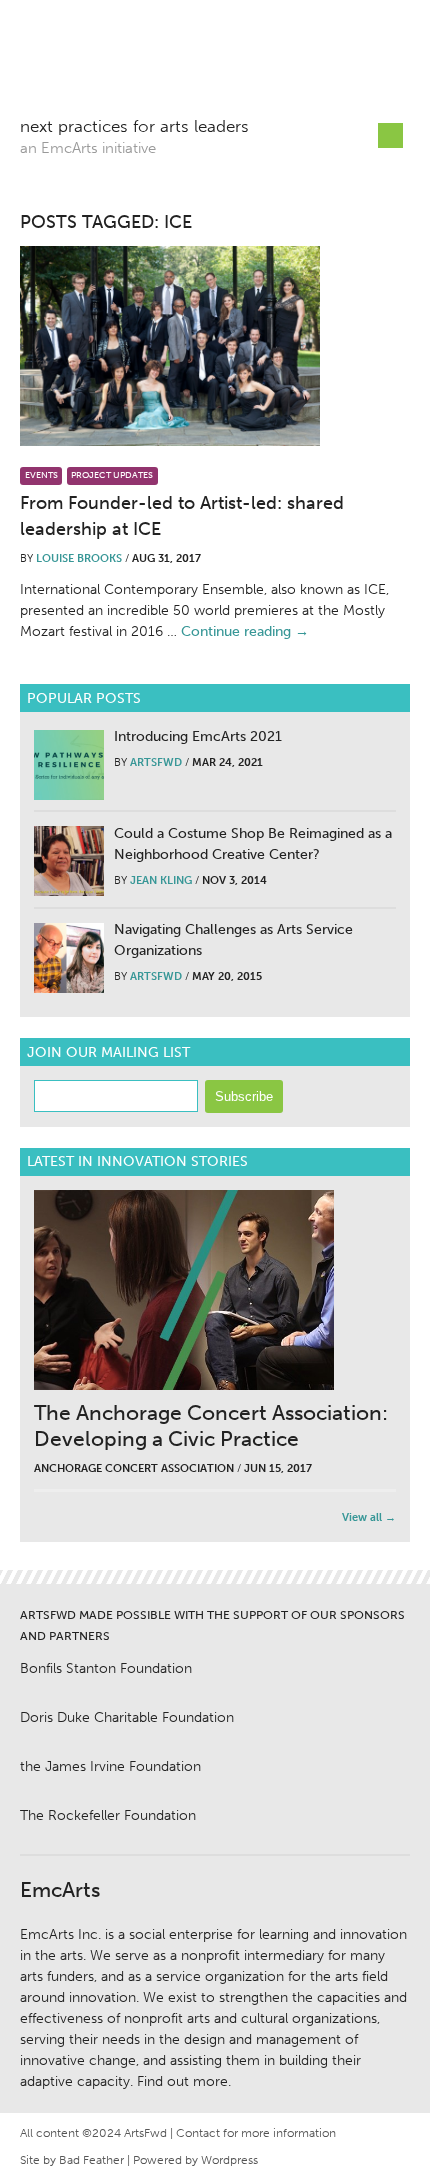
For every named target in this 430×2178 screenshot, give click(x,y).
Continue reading (245, 631)
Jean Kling (161, 880)
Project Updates (112, 475)
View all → (369, 1517)
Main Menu (390, 135)
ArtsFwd (160, 65)
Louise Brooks (79, 558)
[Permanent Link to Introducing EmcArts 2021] (69, 765)
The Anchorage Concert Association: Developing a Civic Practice (211, 1425)
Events (41, 475)
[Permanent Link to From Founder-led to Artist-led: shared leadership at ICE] (170, 346)
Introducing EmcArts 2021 (198, 736)
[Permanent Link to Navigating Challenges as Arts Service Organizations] (69, 958)
